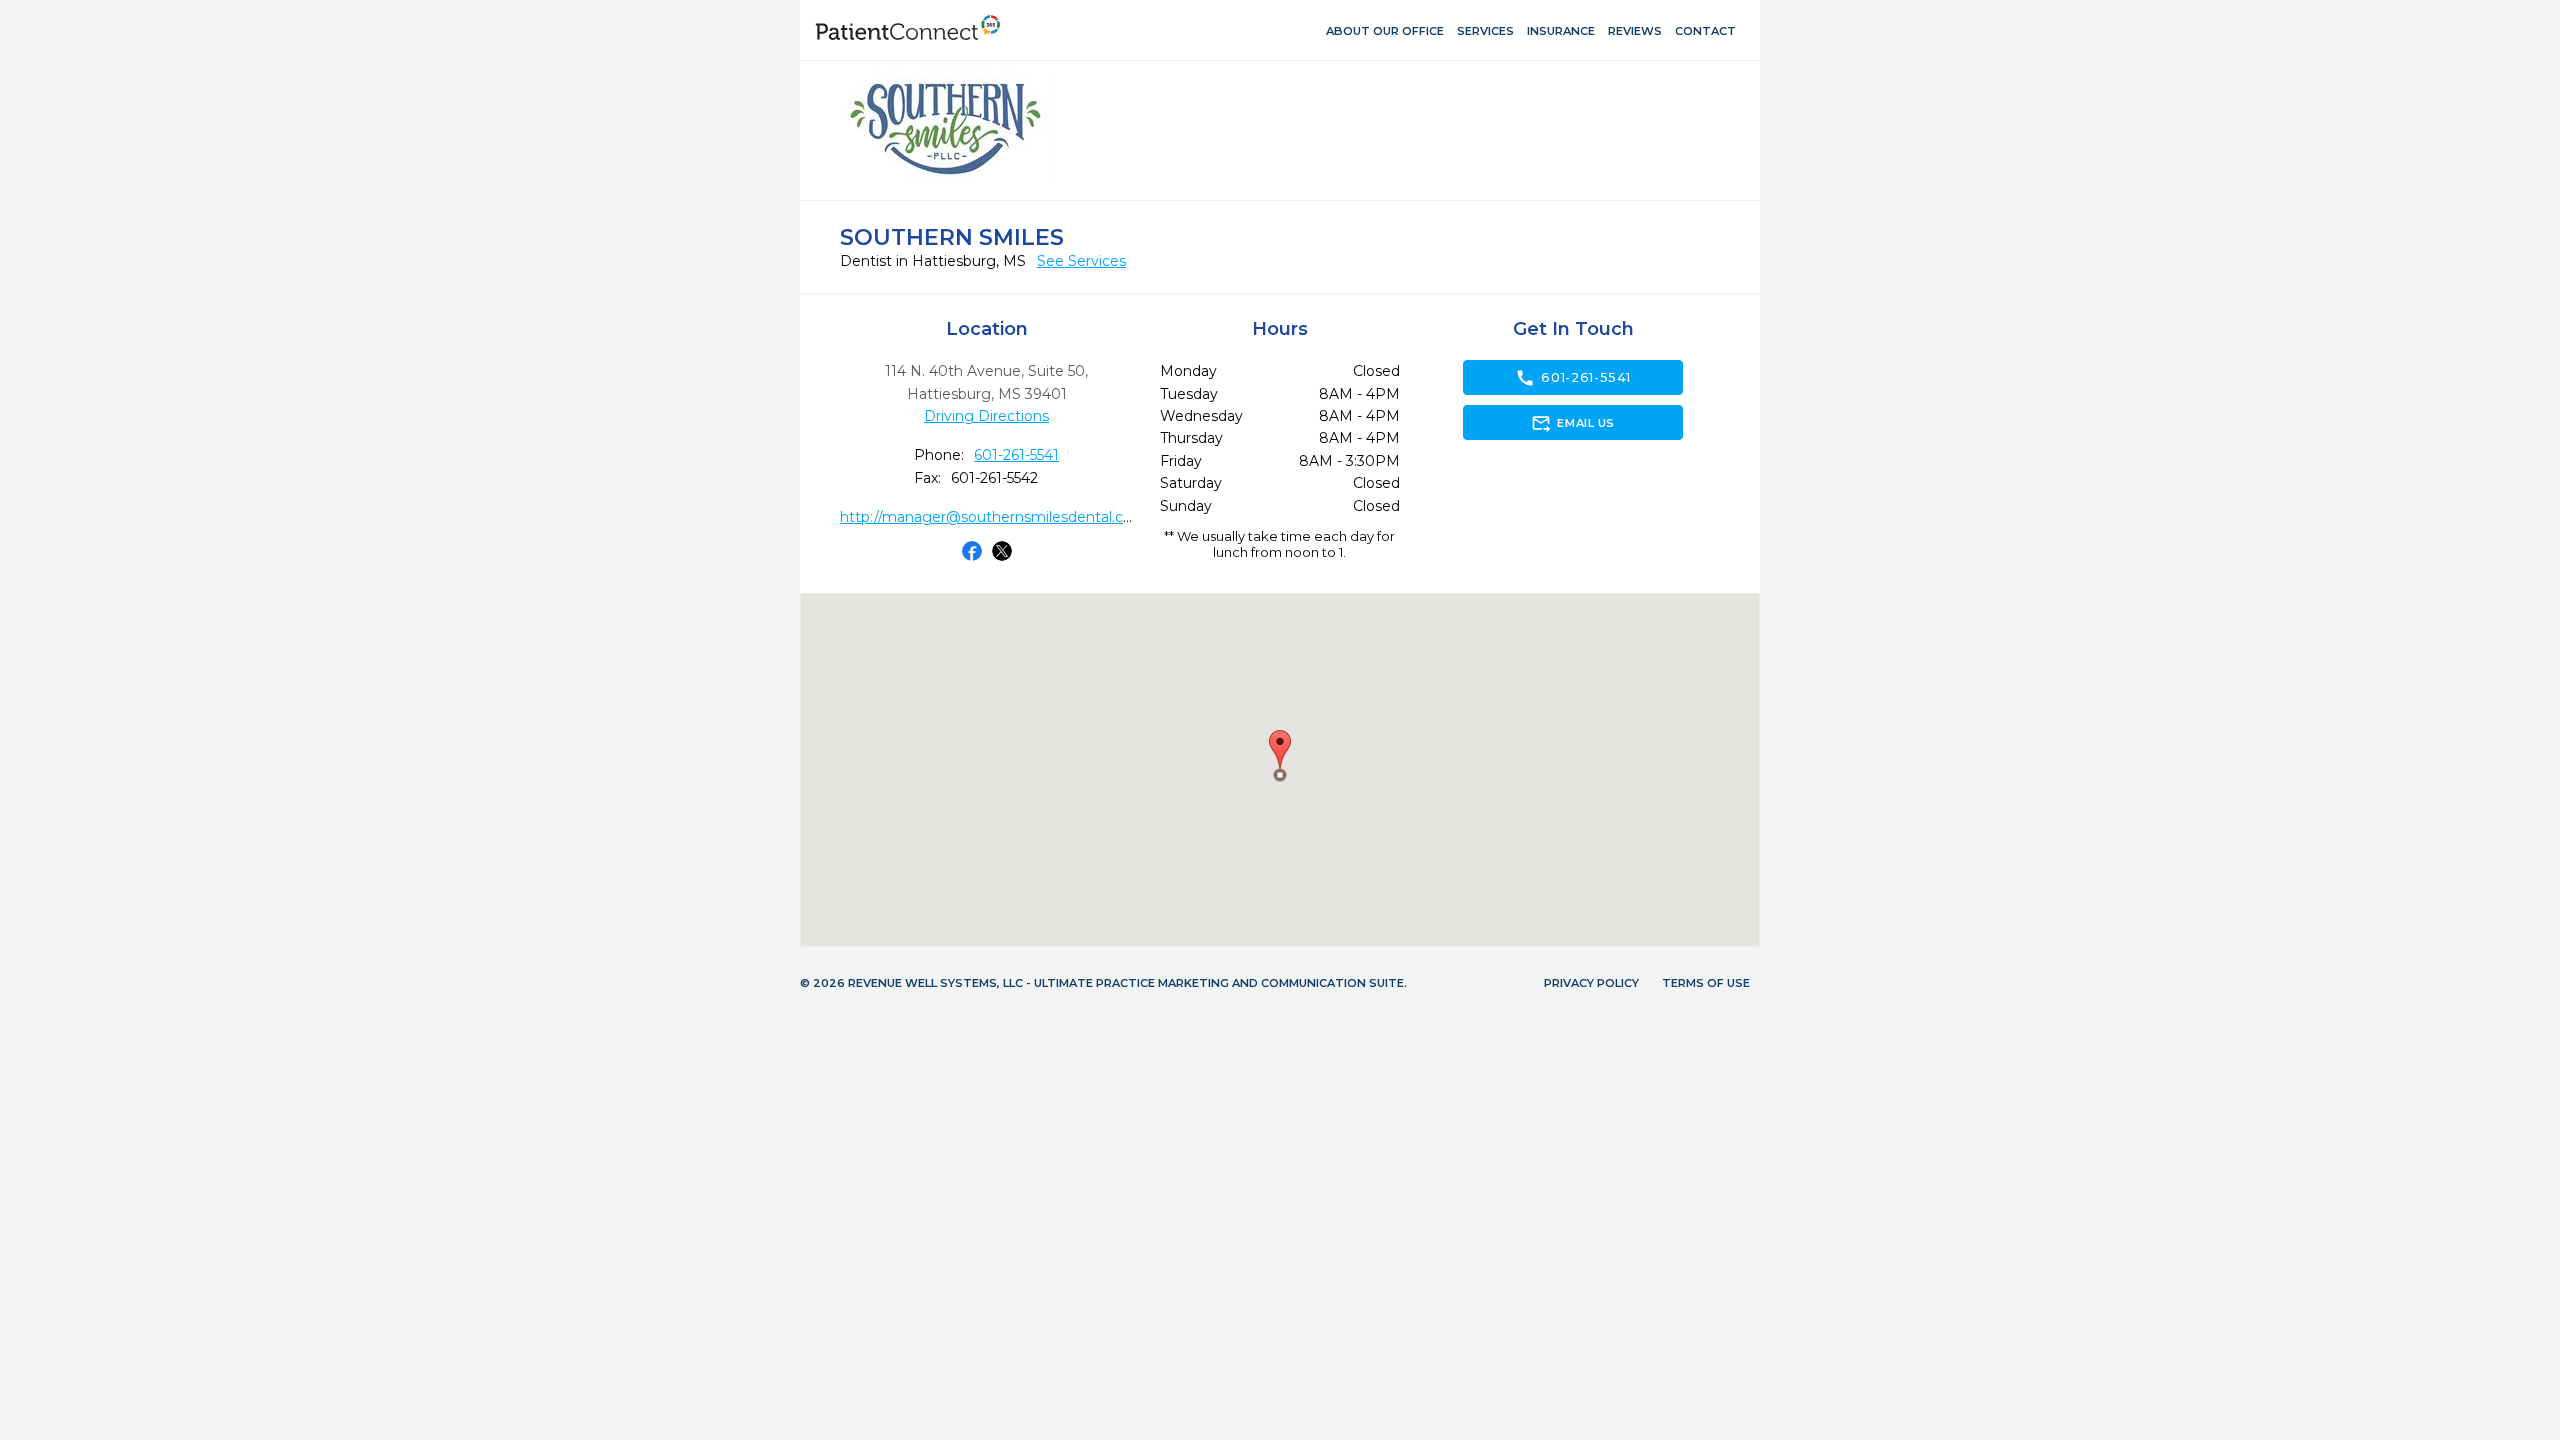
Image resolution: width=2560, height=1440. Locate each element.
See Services (1081, 261)
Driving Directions (986, 416)
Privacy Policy (1591, 983)
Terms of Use (1706, 983)
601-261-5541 (1016, 455)
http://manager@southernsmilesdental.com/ (996, 517)
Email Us (1572, 423)
